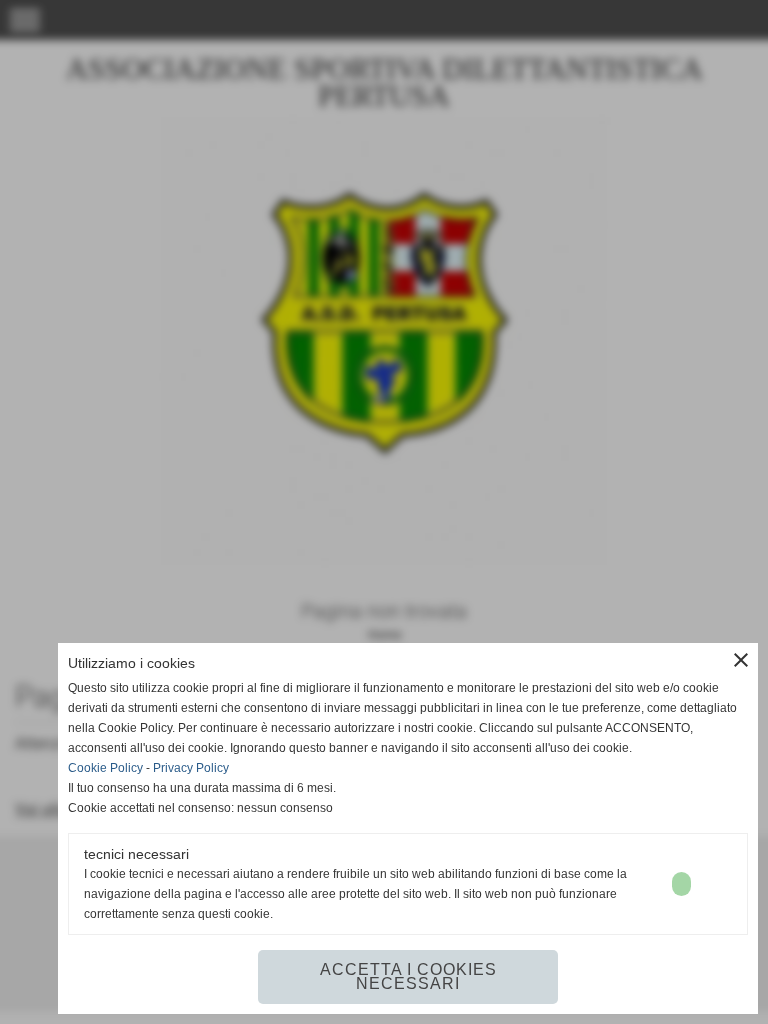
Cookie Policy (105, 768)
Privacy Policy (191, 768)
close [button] (741, 660)
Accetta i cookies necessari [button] (408, 976)
